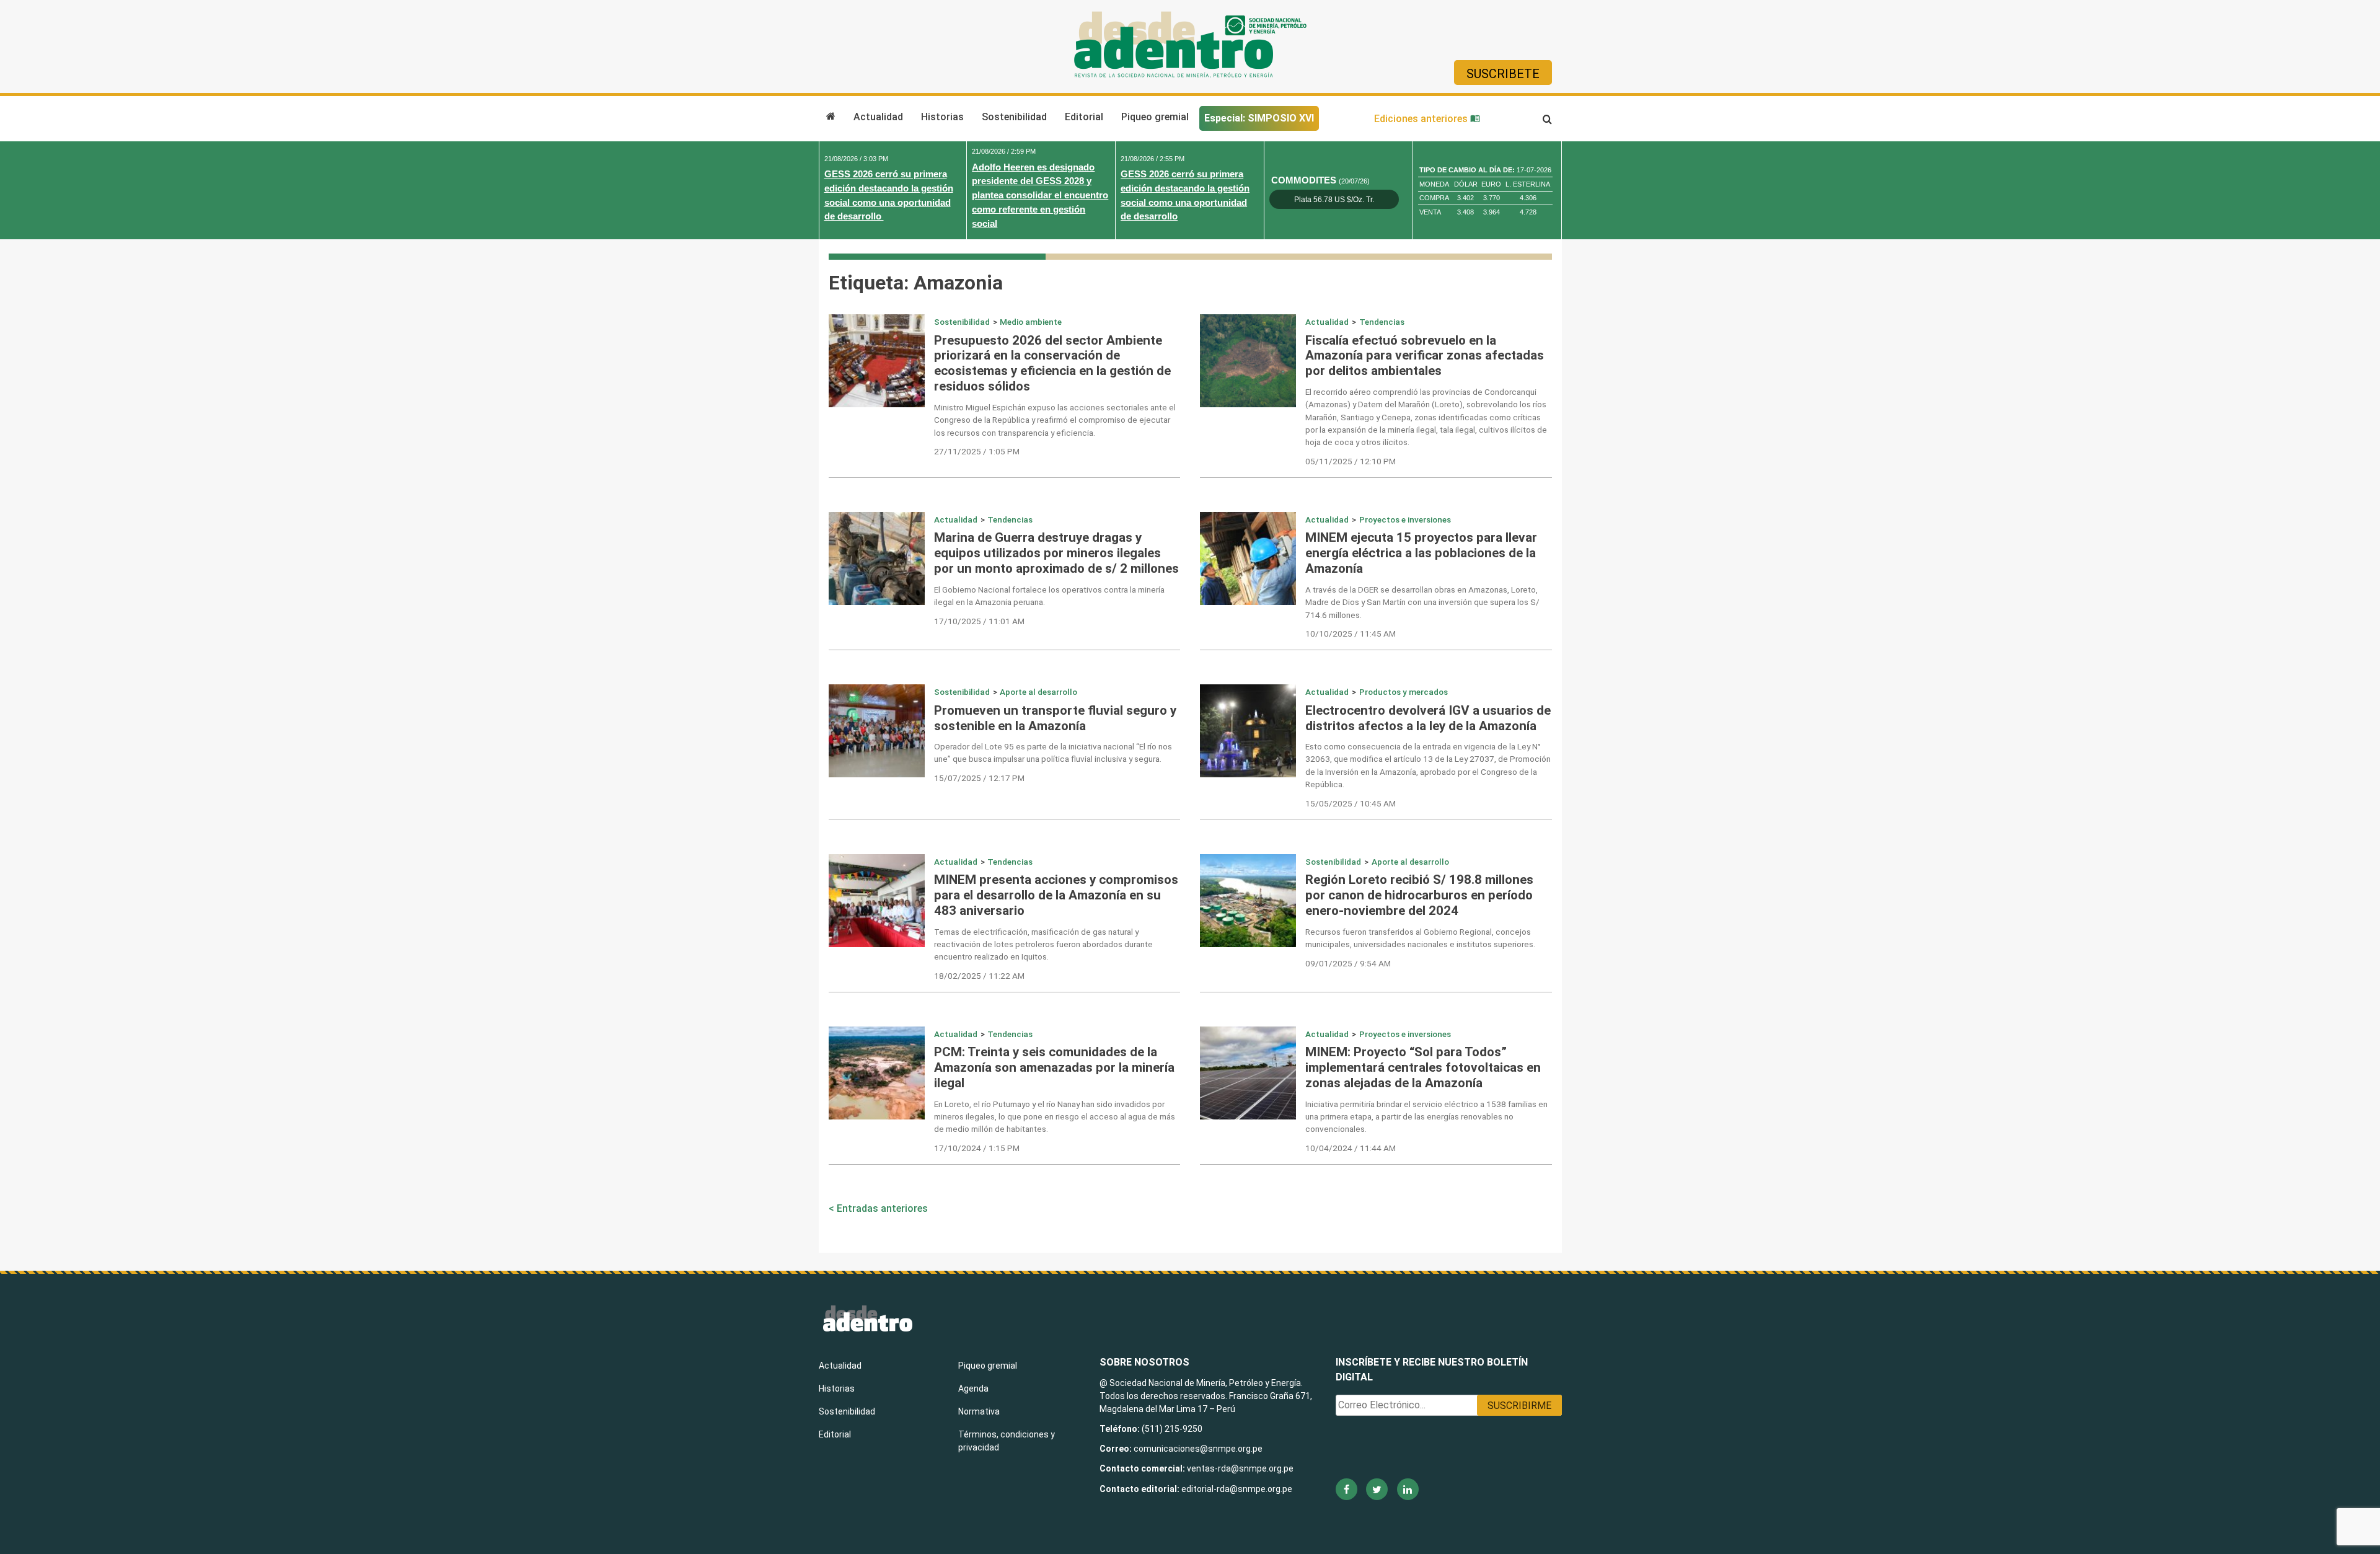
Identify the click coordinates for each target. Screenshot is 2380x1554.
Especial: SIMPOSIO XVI (1259, 118)
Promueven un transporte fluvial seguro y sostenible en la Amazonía (1055, 718)
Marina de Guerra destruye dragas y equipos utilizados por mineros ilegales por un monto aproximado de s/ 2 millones (1056, 553)
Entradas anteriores (882, 1208)
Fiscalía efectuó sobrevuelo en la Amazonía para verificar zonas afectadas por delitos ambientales (1425, 356)
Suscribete (1503, 74)
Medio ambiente (1031, 322)
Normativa (979, 1411)
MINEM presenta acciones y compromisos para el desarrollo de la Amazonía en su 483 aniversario (1056, 895)
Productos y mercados (1404, 692)
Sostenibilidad (1014, 117)
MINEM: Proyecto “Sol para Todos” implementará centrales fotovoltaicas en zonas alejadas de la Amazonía (1423, 1067)
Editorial (1084, 117)
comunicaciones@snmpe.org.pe (1199, 1449)
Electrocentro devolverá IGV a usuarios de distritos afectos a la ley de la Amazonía (1428, 718)
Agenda (973, 1388)
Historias (942, 117)
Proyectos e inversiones (1405, 519)
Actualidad (878, 117)
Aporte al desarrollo (1038, 692)
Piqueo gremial (1155, 117)
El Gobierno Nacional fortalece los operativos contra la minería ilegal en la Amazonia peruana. (1049, 596)
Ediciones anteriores (1422, 119)
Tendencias (1382, 322)
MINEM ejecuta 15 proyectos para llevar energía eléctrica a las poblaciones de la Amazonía (1421, 553)
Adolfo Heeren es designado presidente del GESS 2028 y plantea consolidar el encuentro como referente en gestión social (1040, 195)
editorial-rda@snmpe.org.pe (1237, 1489)
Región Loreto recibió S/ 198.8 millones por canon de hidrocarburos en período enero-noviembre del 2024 (1419, 895)
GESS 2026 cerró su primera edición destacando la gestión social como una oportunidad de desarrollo (889, 195)
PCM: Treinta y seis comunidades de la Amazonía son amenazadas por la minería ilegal (1054, 1067)
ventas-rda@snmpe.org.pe (1240, 1468)
